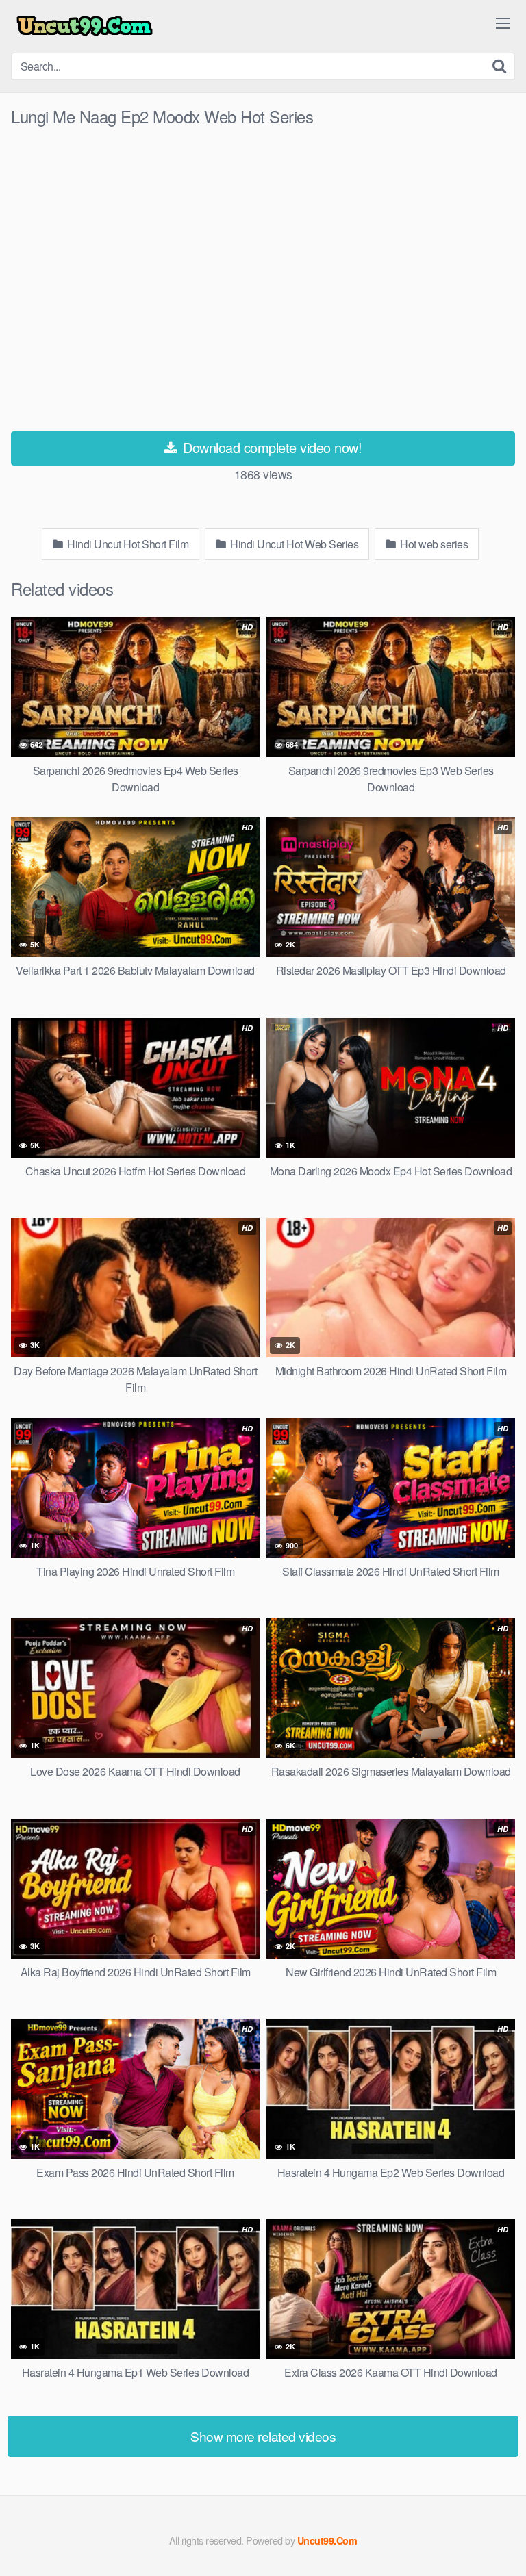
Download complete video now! (271, 447)
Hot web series (433, 544)
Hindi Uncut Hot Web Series (293, 544)
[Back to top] (502, 2546)
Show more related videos (263, 2436)
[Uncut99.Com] (85, 26)
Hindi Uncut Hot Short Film (127, 544)
